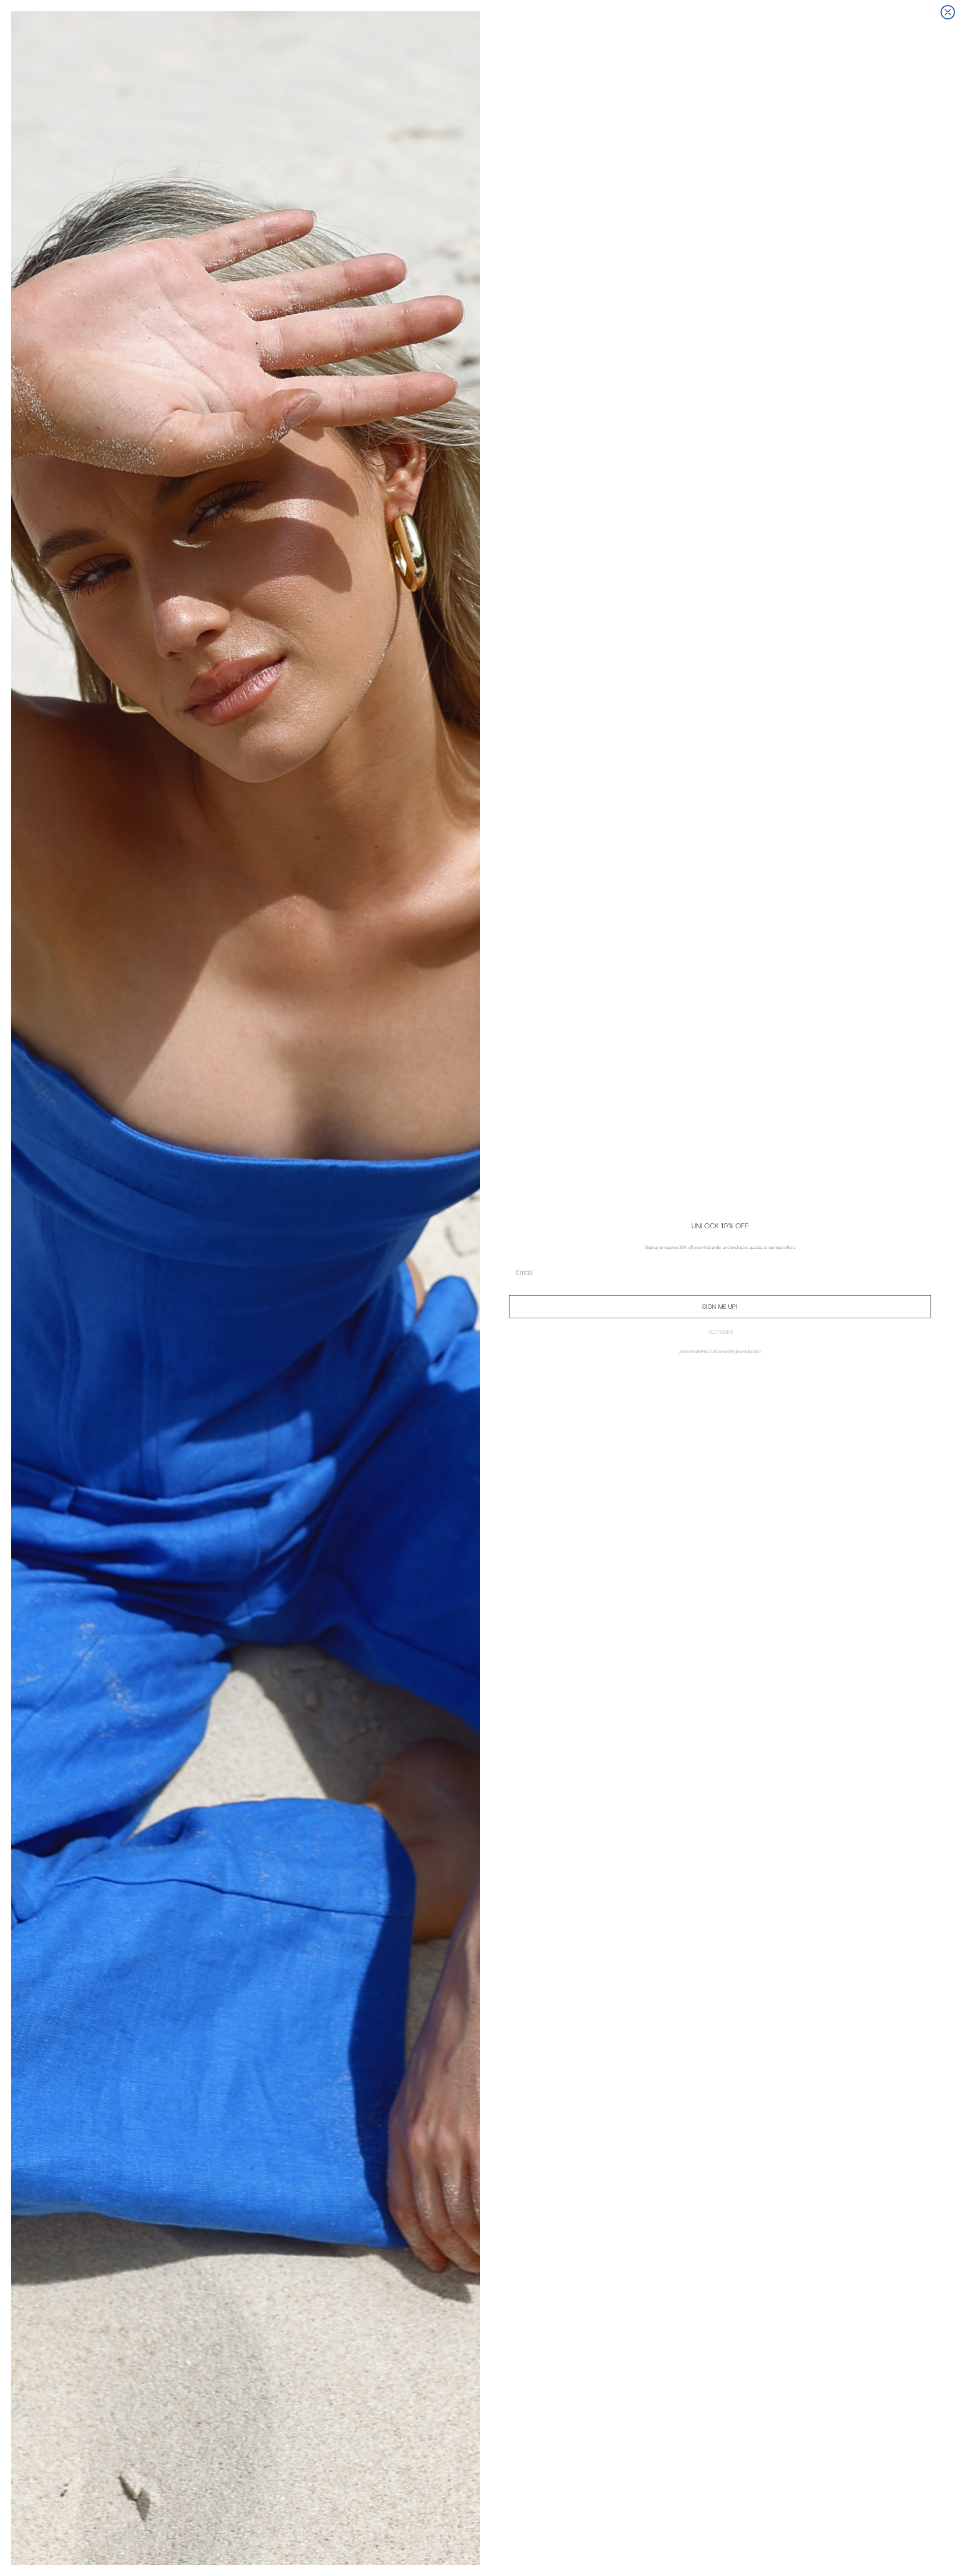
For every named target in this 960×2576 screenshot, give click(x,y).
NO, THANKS (720, 1332)
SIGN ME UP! (720, 1307)
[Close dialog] (948, 12)
